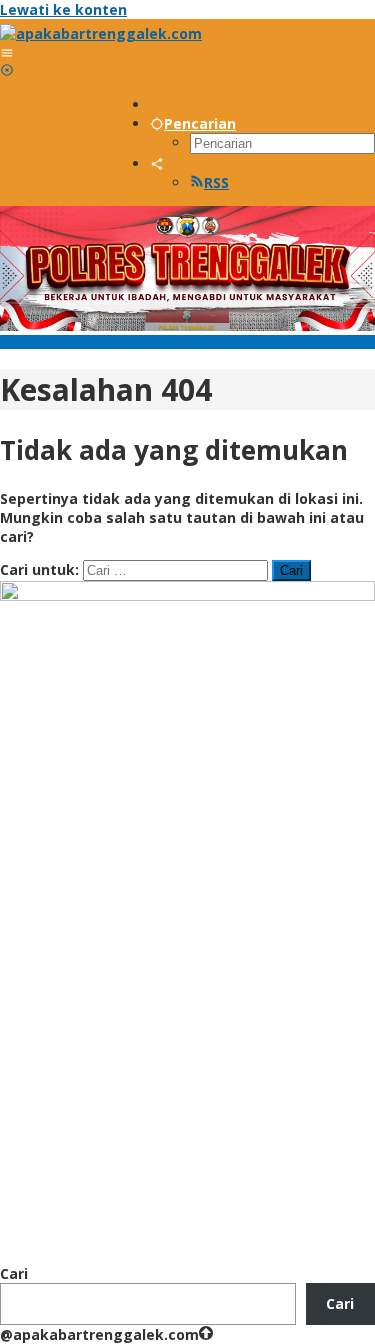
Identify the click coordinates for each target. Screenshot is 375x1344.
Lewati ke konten (63, 9)
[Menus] (7, 52)
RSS (216, 182)
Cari (14, 1273)
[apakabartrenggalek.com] (101, 33)
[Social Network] (157, 163)
